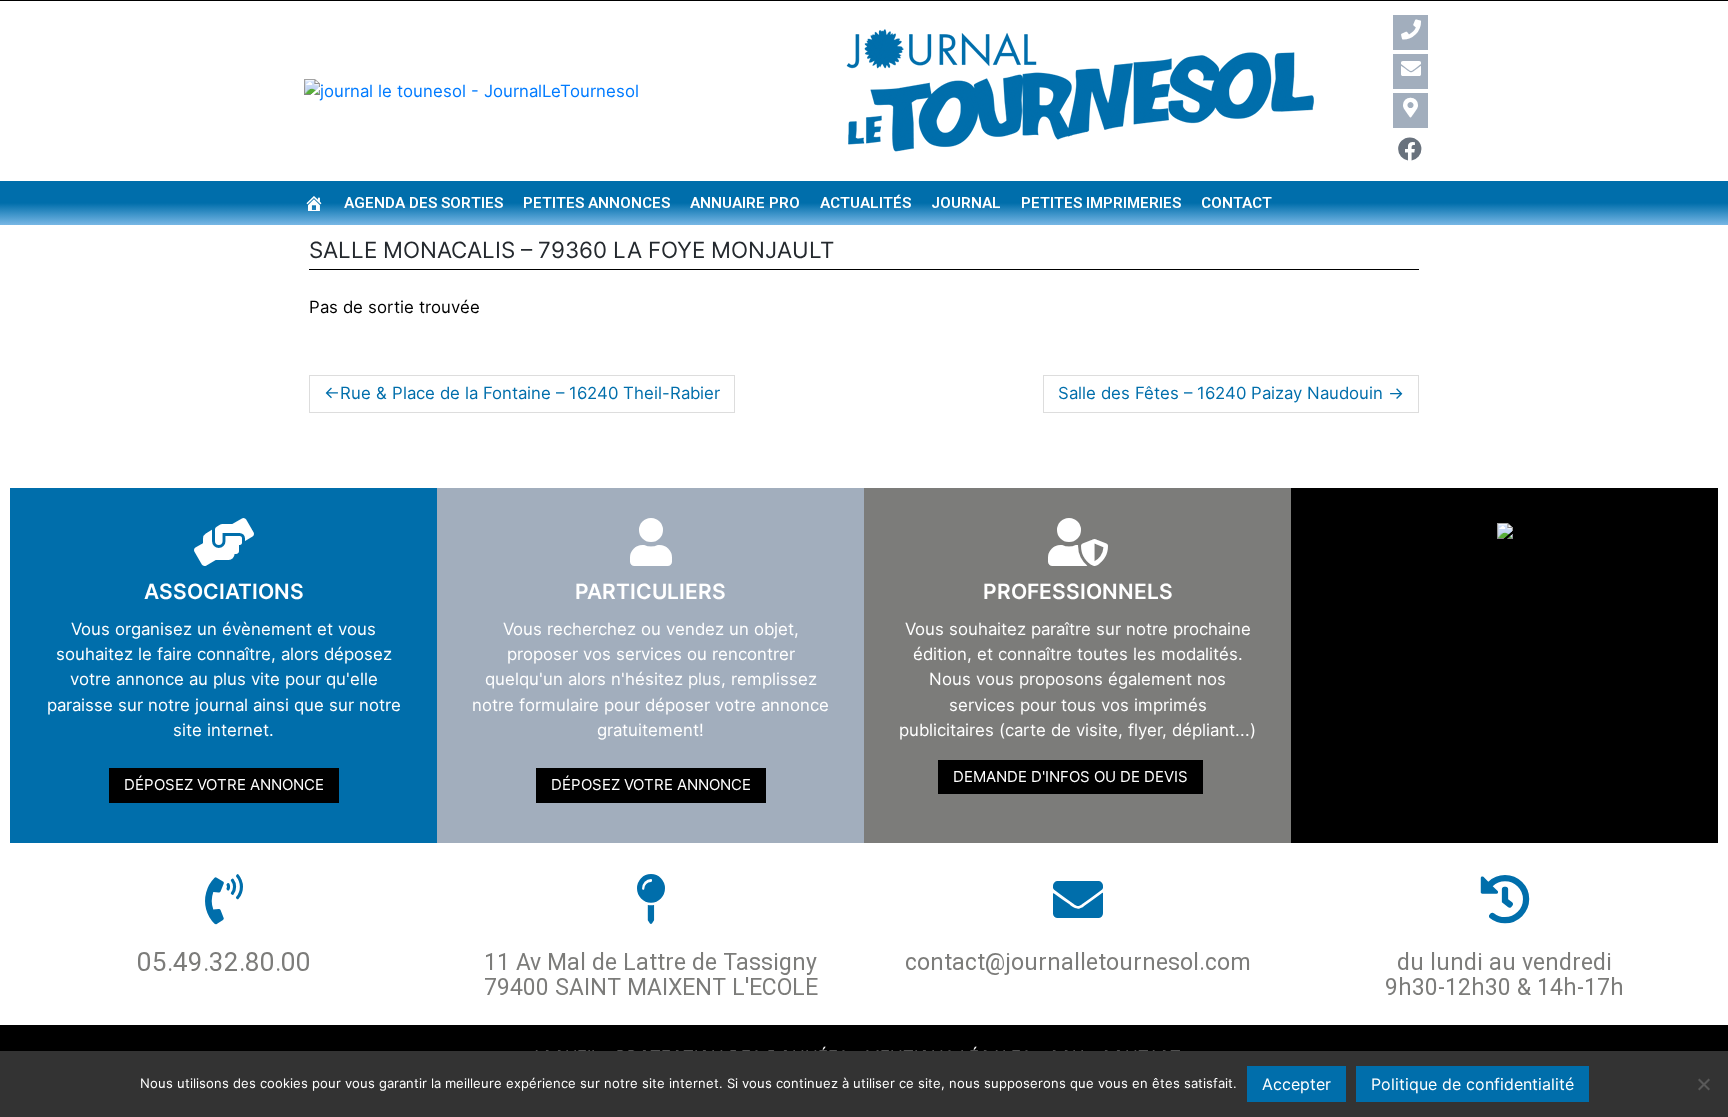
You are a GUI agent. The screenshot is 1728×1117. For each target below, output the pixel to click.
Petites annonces (596, 203)
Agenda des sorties (423, 203)
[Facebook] (1410, 149)
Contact (1236, 203)
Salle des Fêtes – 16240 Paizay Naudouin (1220, 393)
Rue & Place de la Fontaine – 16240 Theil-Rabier (530, 393)
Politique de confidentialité (1472, 1084)
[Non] (1703, 1084)
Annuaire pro (745, 203)
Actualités (865, 203)
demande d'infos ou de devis (1070, 776)
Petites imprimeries (1101, 203)
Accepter (1296, 1084)
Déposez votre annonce (224, 784)
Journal (966, 203)
